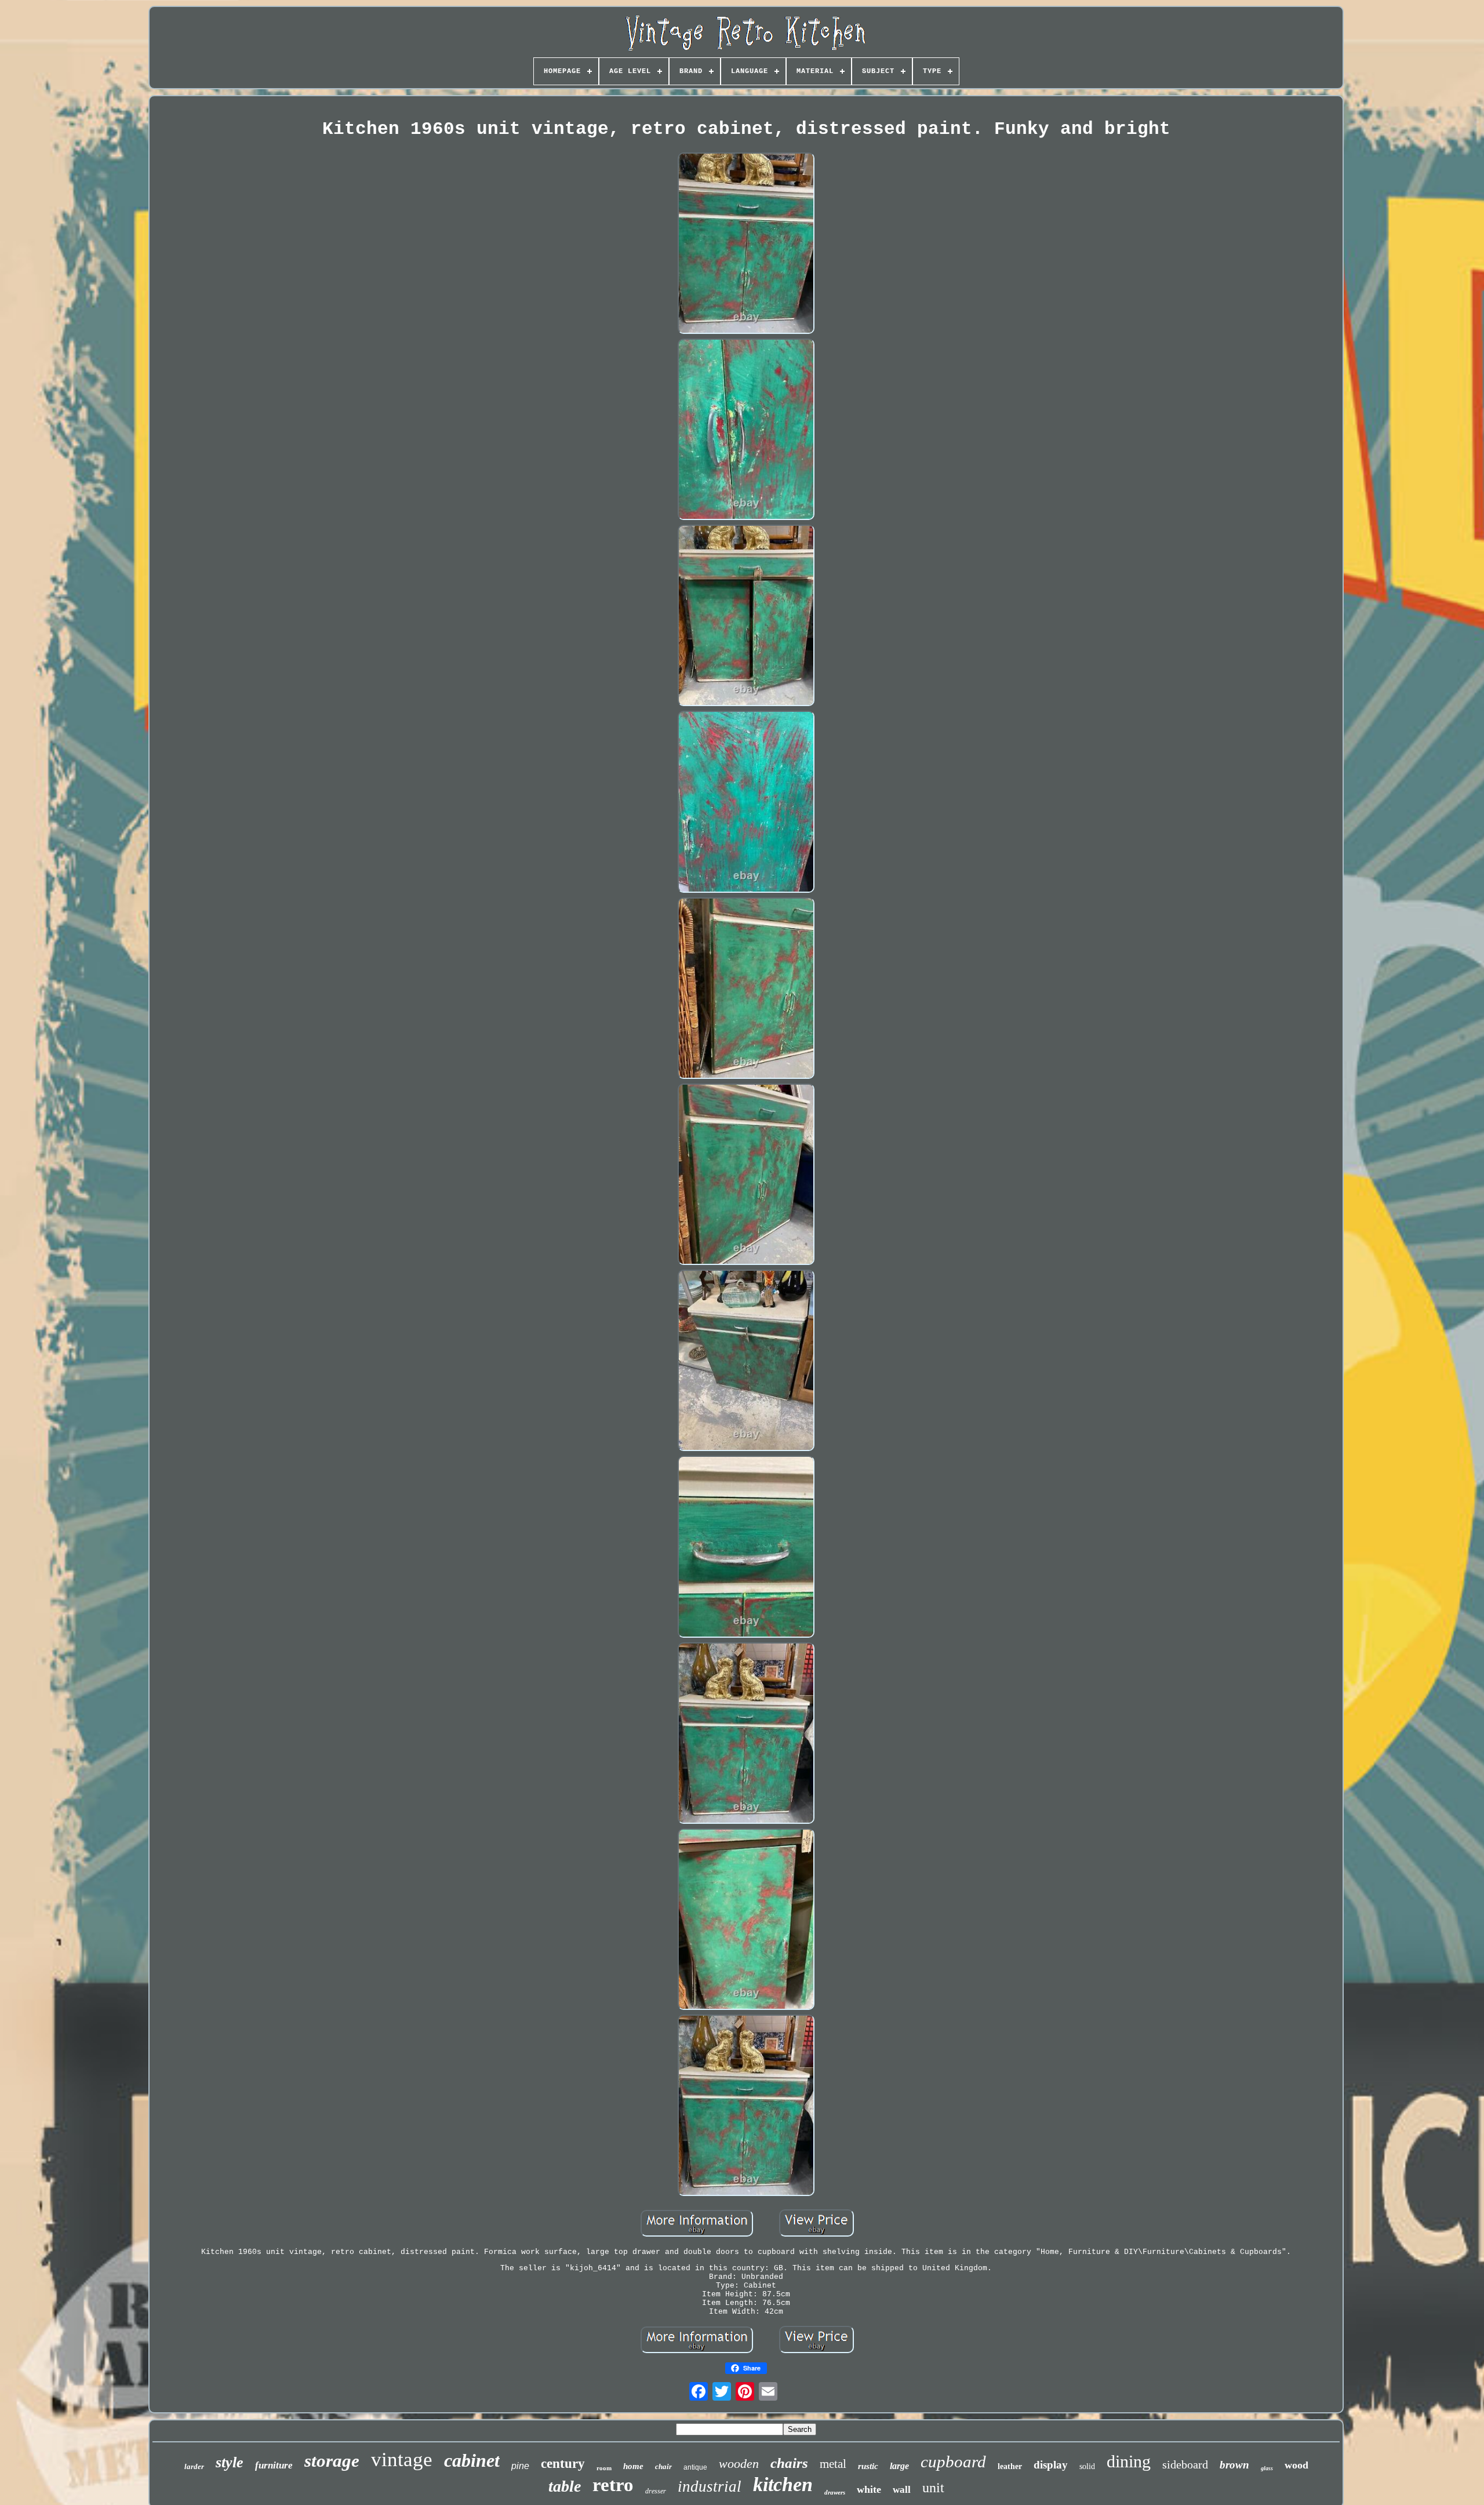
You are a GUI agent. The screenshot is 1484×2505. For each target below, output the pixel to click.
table (565, 2486)
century (563, 2464)
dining (1129, 2461)
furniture (274, 2465)
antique (695, 2467)
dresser (656, 2491)
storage (332, 2461)
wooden (739, 2464)
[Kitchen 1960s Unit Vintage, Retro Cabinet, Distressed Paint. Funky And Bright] (746, 244)
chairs (789, 2463)
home (633, 2466)
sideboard (1185, 2464)
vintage (402, 2459)
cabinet (472, 2460)
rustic (868, 2466)
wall (902, 2490)
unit (933, 2488)
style (230, 2462)
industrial (710, 2486)
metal (833, 2464)
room (604, 2468)
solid (1087, 2466)
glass (1267, 2468)
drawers (835, 2492)
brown (1234, 2465)
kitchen (783, 2484)
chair (663, 2466)
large (899, 2466)
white (869, 2489)
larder (194, 2466)
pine (520, 2466)
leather (1010, 2466)
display (1051, 2465)
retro (613, 2485)
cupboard (953, 2462)
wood (1296, 2465)
